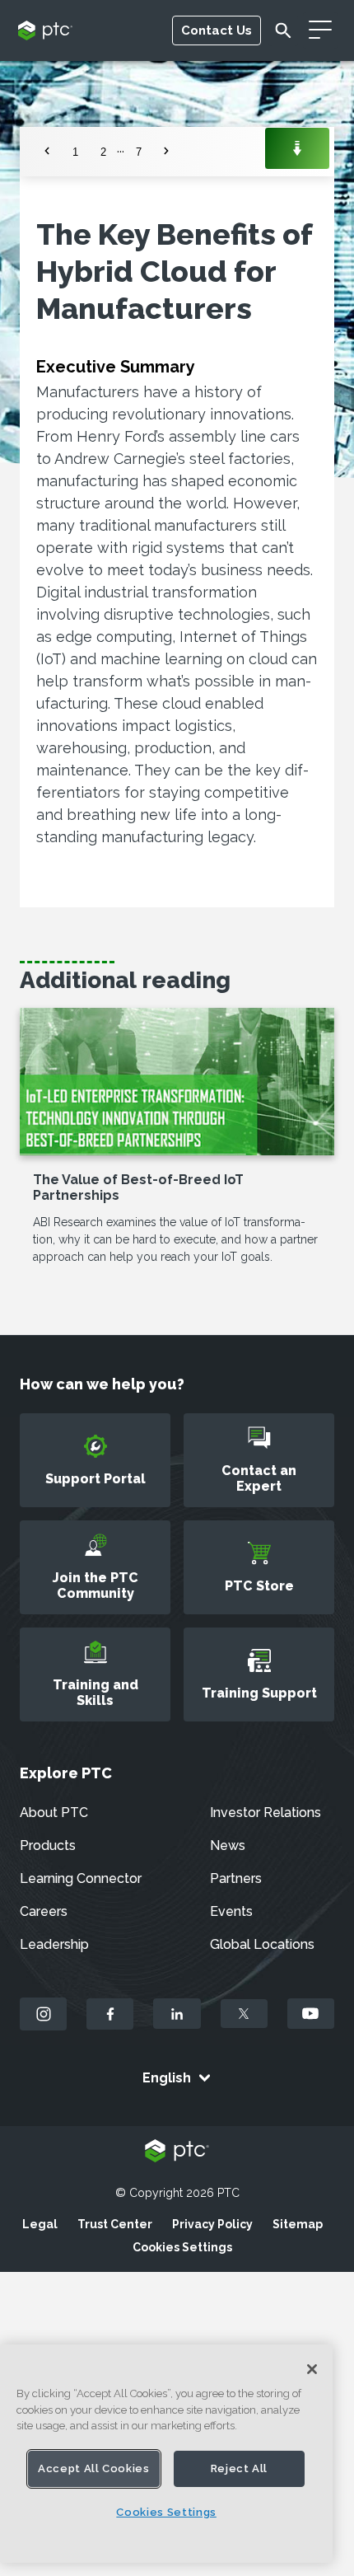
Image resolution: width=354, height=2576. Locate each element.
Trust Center (115, 2224)
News (228, 1845)
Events (231, 1911)
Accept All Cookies (94, 2468)
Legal (40, 2224)
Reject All (240, 2468)
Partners (236, 1878)
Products (48, 1845)
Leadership (54, 1944)
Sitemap (298, 2224)
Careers (44, 1911)
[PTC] (177, 2152)
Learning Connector (81, 1878)
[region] (166, 2454)
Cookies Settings (182, 2247)
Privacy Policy (212, 2224)
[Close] (312, 2369)
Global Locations (262, 1944)
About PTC (54, 1813)
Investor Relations (265, 1813)
